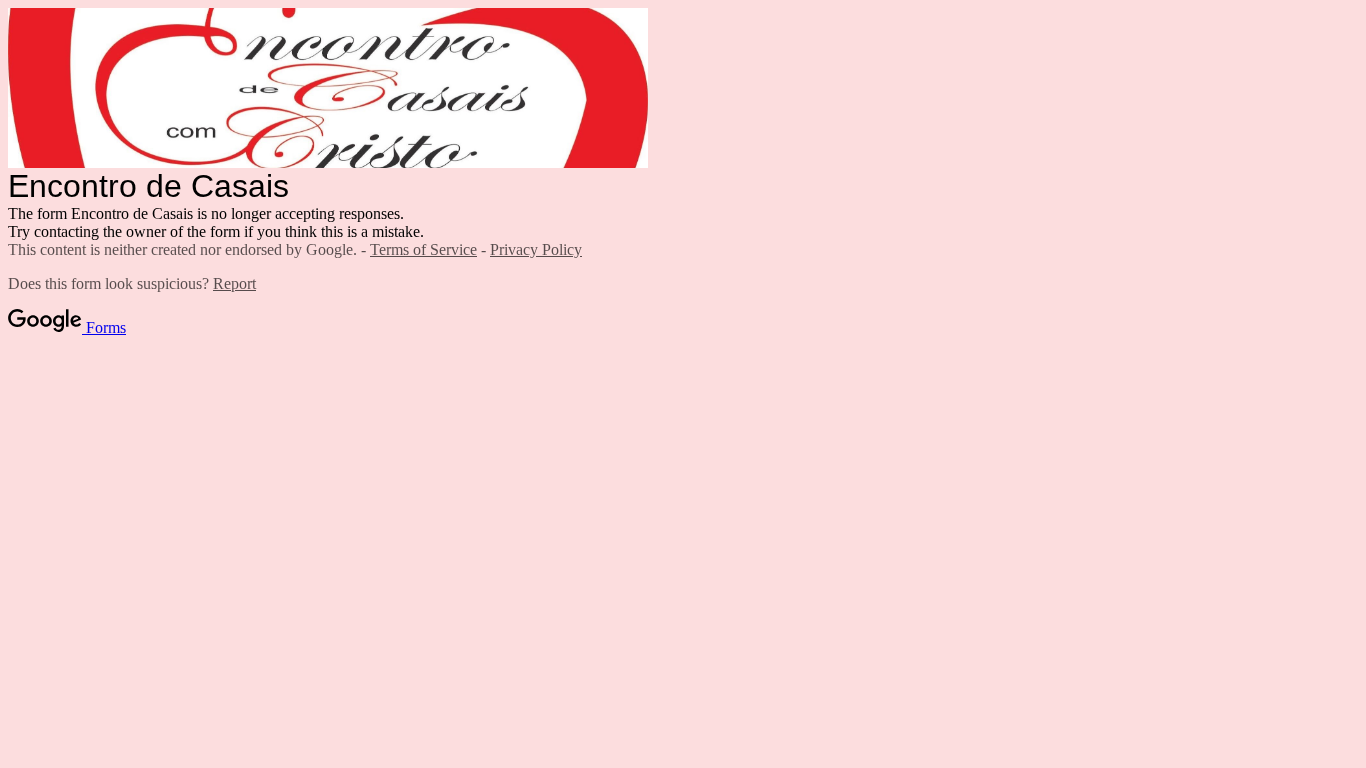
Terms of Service (423, 249)
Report (234, 283)
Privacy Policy (536, 249)
